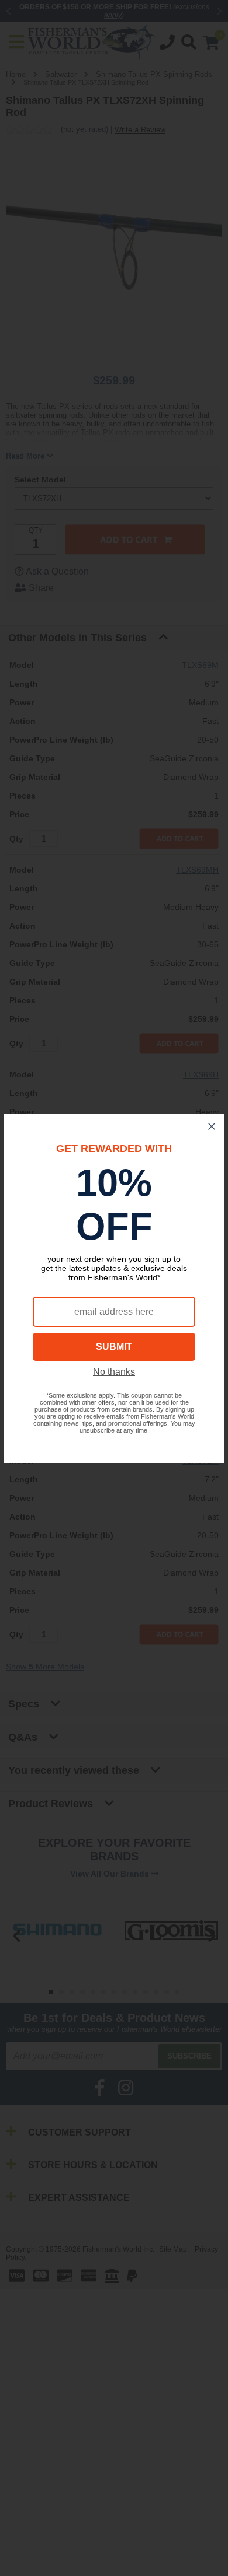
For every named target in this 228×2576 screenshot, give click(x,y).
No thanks (114, 1372)
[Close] (212, 1126)
